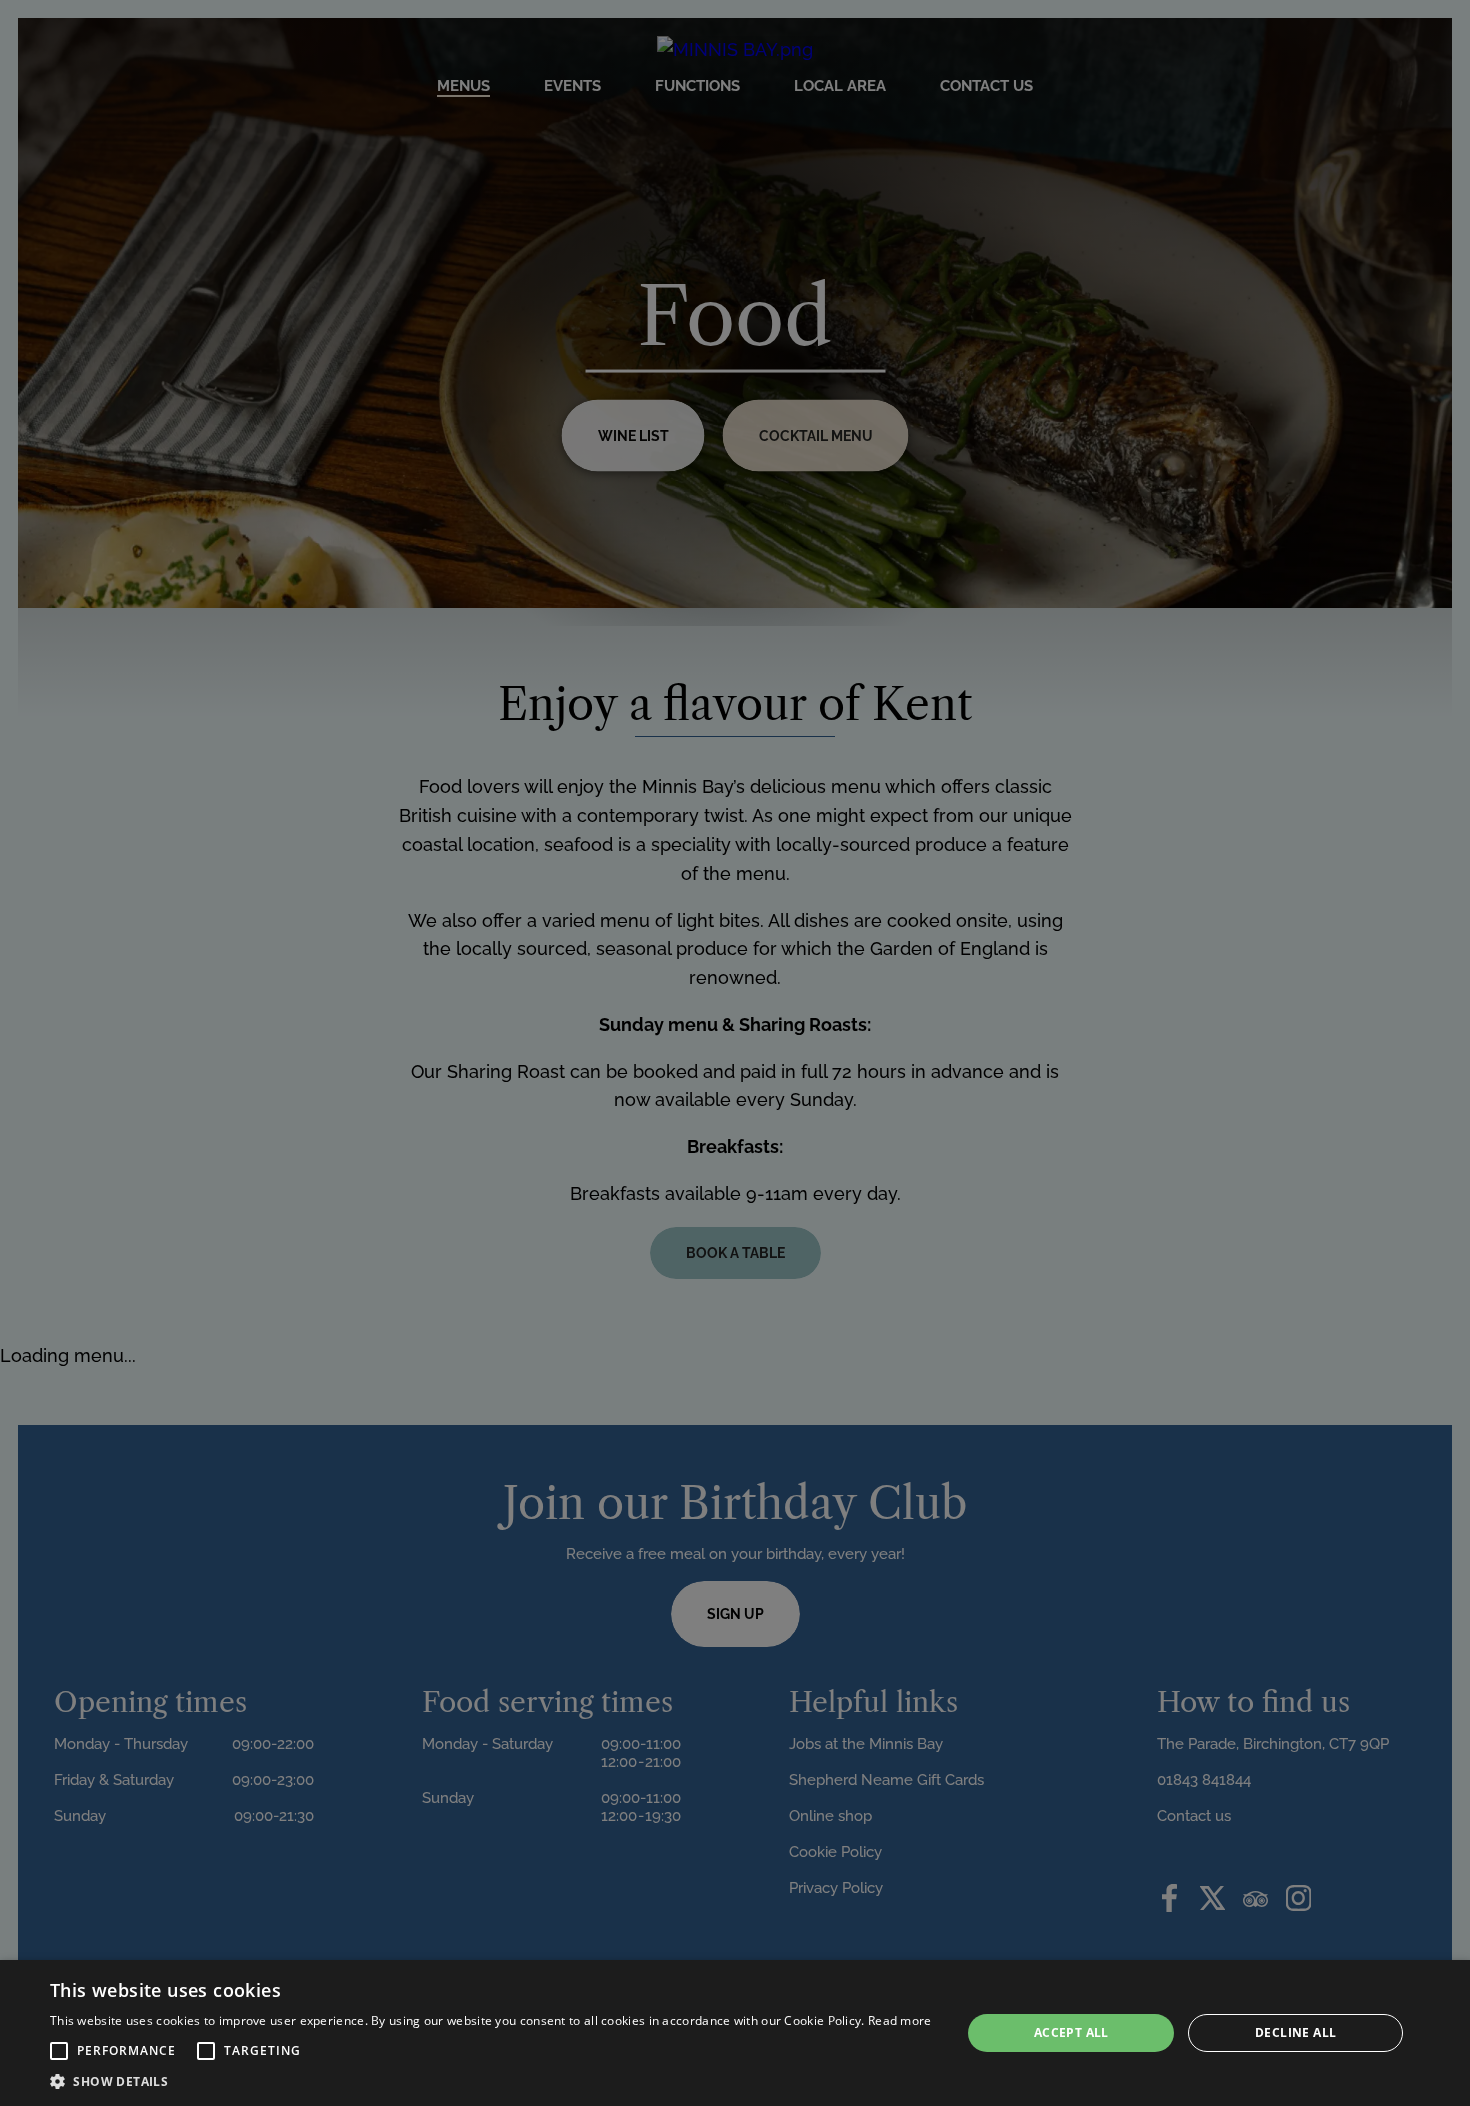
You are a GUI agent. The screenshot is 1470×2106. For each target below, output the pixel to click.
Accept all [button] (1071, 2032)
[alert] (735, 2033)
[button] (59, 2051)
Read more (900, 2020)
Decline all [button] (1295, 2032)
